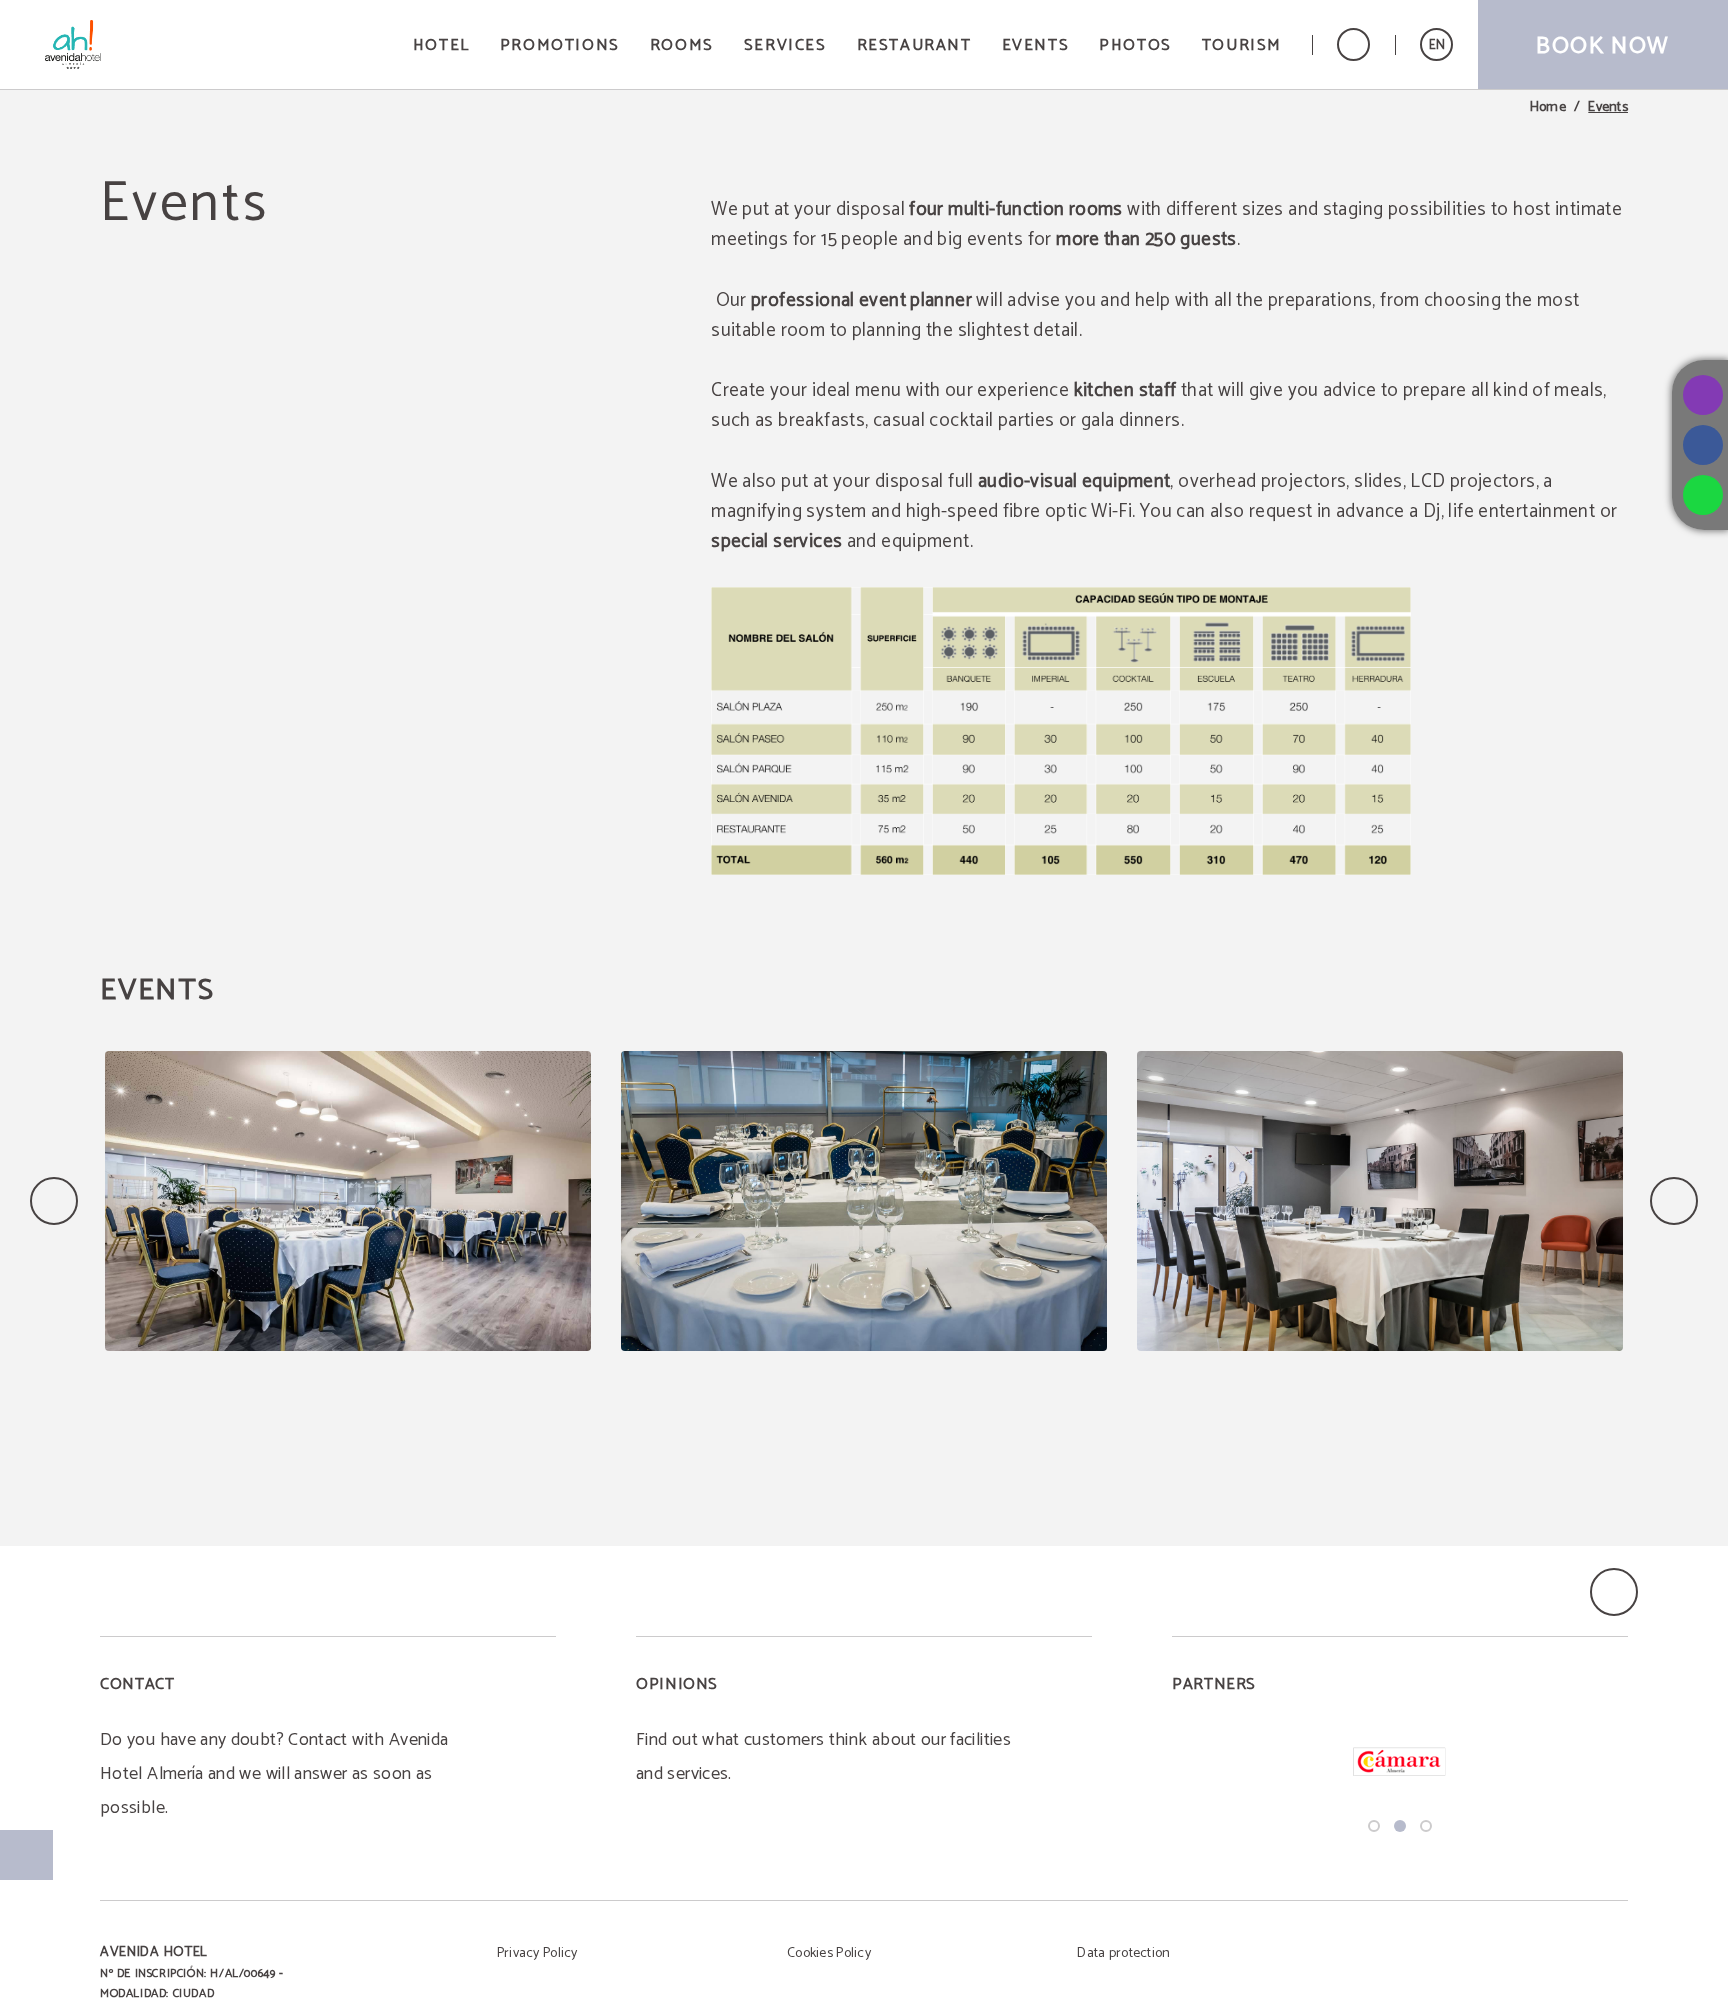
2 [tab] (1400, 1826)
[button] (1436, 44)
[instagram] (1703, 395)
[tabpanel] (1400, 1761)
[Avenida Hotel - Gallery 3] (1380, 1201)
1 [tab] (1374, 1826)
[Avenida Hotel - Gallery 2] (864, 1201)
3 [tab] (1426, 1826)
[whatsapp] (1703, 495)
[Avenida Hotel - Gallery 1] (348, 1201)
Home (1548, 108)
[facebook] (1703, 445)
